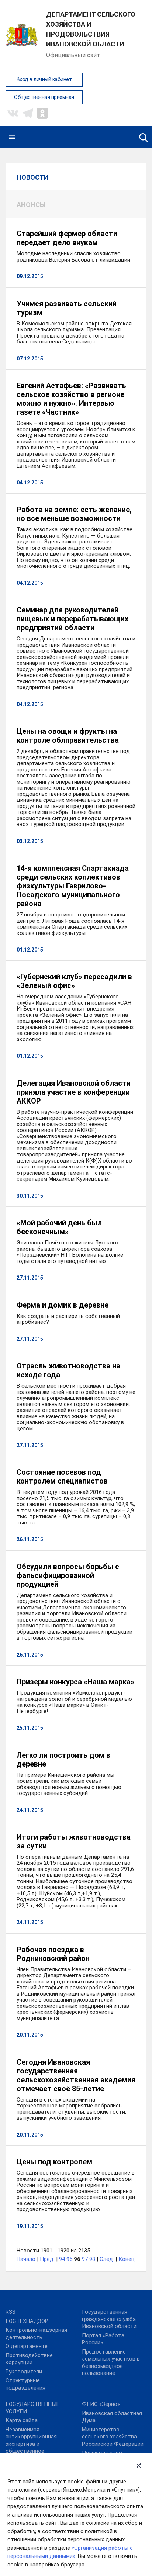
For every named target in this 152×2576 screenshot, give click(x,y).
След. (107, 2259)
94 (62, 2259)
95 (69, 2259)
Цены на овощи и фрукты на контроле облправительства (68, 736)
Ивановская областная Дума (112, 2417)
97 (85, 2259)
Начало (26, 2259)
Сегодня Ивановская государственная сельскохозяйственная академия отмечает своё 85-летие (76, 2075)
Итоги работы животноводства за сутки (74, 1841)
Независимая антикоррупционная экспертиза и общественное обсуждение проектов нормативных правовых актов (36, 2451)
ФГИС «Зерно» (101, 2404)
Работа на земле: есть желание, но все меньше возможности (74, 514)
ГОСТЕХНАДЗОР (27, 2321)
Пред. (47, 2259)
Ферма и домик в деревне (63, 1305)
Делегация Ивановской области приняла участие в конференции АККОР (74, 1092)
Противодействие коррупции (29, 2359)
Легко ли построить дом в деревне (63, 1760)
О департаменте (27, 2346)
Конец (127, 2259)
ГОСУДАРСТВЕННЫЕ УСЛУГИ (32, 2408)
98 (92, 2259)
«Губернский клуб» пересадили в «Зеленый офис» (74, 981)
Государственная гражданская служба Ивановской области (109, 2319)
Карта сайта (22, 2420)
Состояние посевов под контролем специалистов (62, 1477)
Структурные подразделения (25, 2384)
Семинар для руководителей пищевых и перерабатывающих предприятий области (72, 619)
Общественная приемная (44, 97)
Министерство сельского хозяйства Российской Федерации (113, 2437)
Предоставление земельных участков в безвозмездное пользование (111, 2363)
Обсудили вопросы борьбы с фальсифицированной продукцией (68, 1575)
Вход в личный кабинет (44, 80)
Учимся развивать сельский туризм (67, 308)
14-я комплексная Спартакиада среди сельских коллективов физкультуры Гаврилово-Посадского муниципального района (73, 886)
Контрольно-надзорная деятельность (36, 2334)
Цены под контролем (54, 2162)
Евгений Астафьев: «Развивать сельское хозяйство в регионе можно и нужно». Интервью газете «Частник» (71, 399)
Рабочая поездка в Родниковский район (53, 1954)
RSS (11, 2312)
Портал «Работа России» (103, 2339)
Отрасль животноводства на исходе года (68, 1370)
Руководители (24, 2372)
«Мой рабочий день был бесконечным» (59, 1227)
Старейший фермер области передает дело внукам (67, 238)
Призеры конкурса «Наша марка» (75, 1682)
